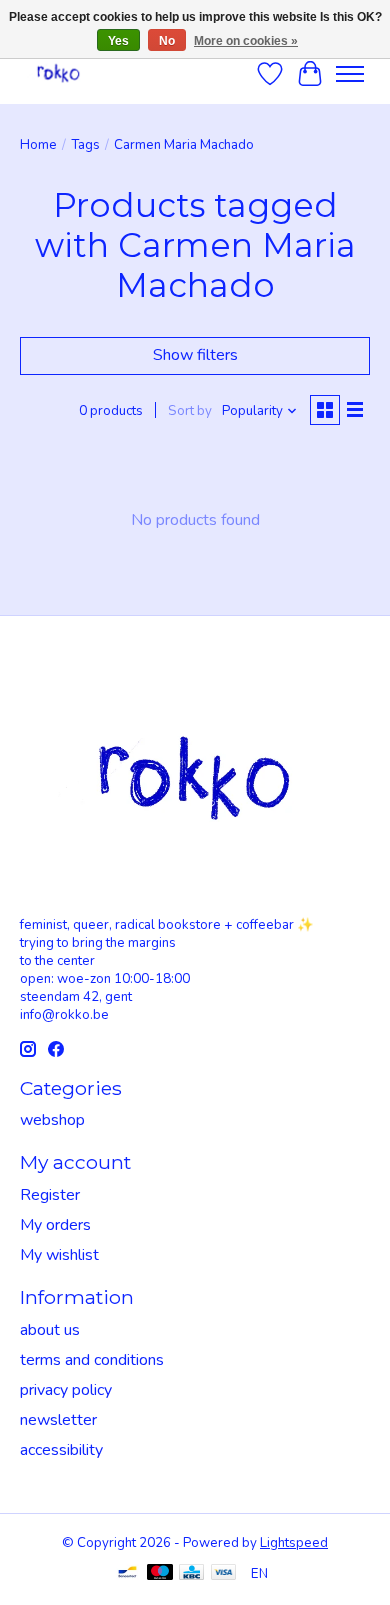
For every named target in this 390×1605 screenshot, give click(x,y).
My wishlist (59, 1255)
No (167, 41)
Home (38, 145)
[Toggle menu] (350, 74)
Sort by (190, 411)
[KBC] (191, 1574)
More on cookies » (246, 41)
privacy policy (66, 1390)
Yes (118, 41)
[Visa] (224, 1574)
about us (50, 1330)
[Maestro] (160, 1574)
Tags (85, 145)
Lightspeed (294, 1543)
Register (50, 1195)
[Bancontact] (127, 1574)
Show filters (195, 355)
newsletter (58, 1420)
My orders (55, 1225)
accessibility (61, 1450)
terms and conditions (92, 1360)
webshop (52, 1120)
